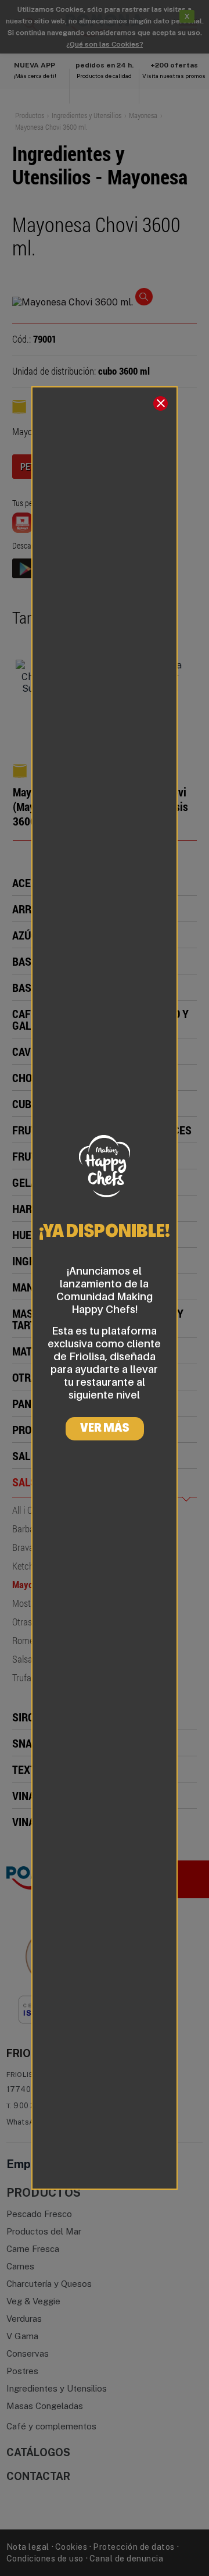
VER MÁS (105, 1429)
